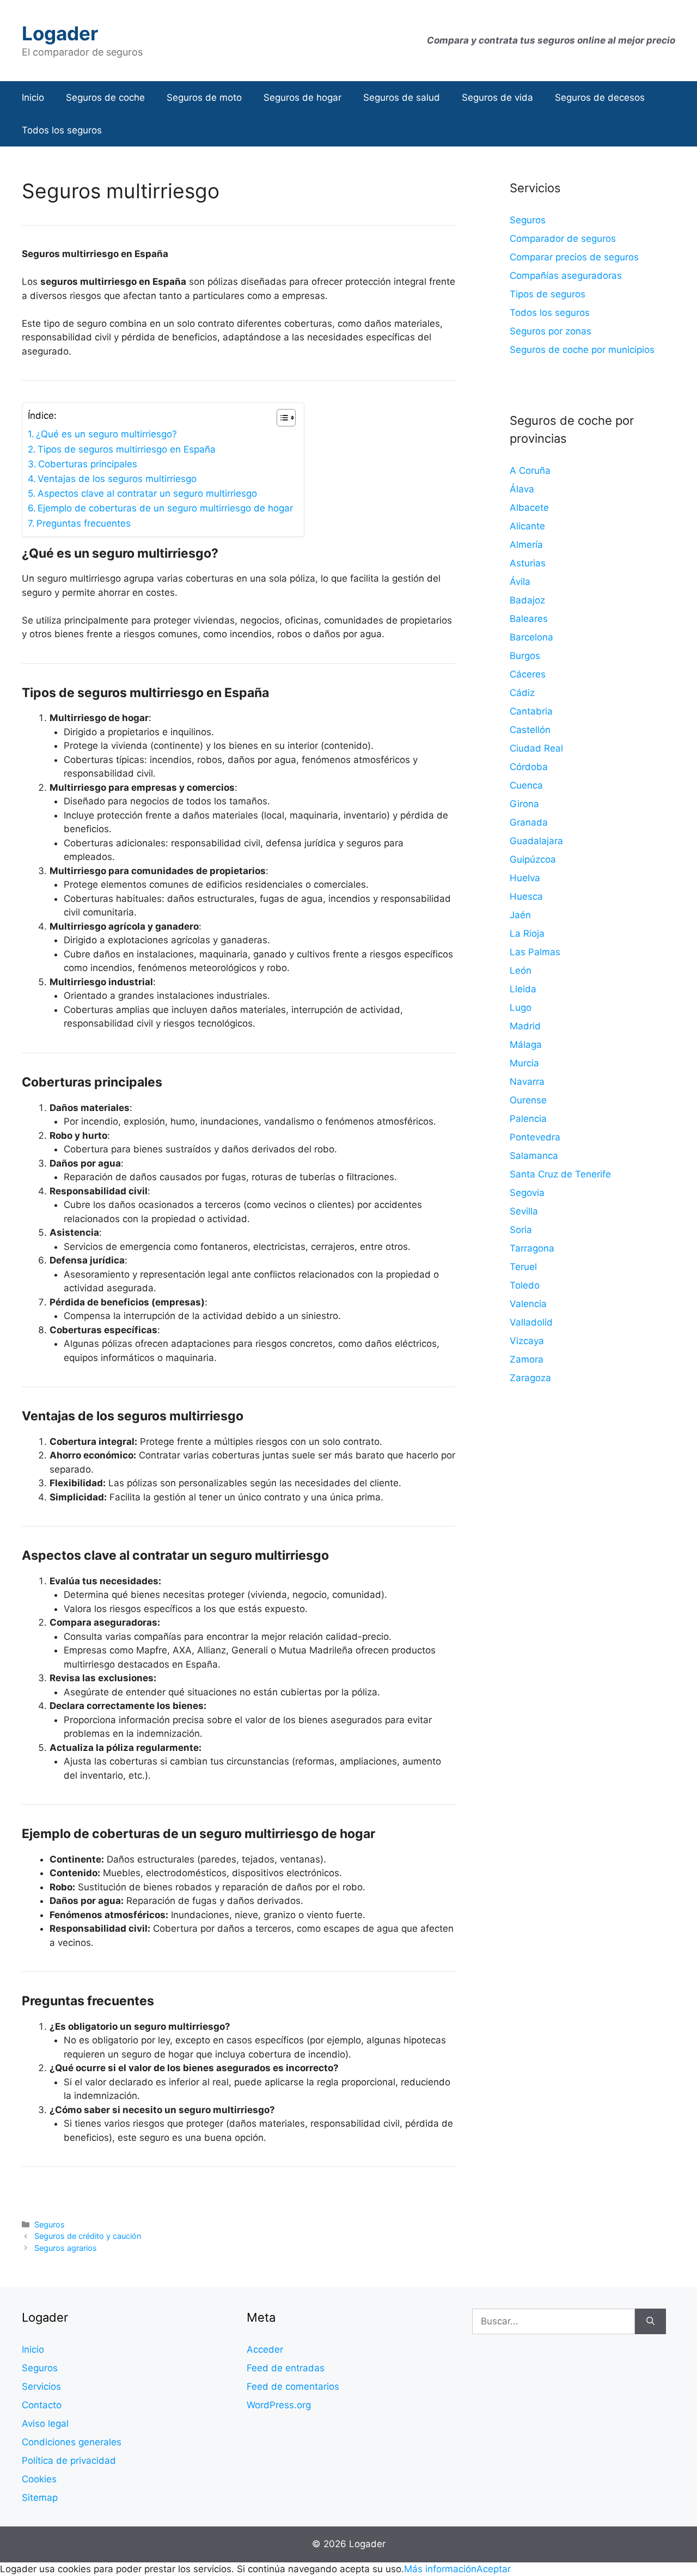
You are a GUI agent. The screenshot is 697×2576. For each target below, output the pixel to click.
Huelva (525, 878)
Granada (529, 822)
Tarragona (532, 1248)
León (521, 970)
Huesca (526, 896)
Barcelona (531, 637)
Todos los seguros (62, 130)
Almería (526, 545)
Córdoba (529, 767)
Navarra (527, 1082)
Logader (60, 33)
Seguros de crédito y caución (88, 2236)
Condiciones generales (72, 2442)
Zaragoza (530, 1378)
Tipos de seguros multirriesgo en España (127, 449)
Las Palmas (535, 952)
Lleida (523, 989)
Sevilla (524, 1211)
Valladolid (531, 1322)
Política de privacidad (69, 2461)
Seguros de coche (105, 97)
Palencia (528, 1119)
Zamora (527, 1359)
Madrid (525, 1026)
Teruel (523, 1267)
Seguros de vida (497, 97)
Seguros (50, 2224)
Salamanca (534, 1156)
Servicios (41, 2386)
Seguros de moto (204, 97)
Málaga (526, 1045)
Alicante (527, 526)
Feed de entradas (286, 2368)
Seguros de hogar (302, 97)
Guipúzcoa (533, 859)
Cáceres (528, 674)
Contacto (42, 2405)
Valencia (528, 1304)
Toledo (525, 1285)
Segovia (527, 1193)
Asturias (528, 563)
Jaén (520, 915)
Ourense (528, 1100)
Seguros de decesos (600, 97)
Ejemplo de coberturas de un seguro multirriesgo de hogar (165, 508)
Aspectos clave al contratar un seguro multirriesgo (147, 493)
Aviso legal (45, 2424)
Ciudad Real (536, 748)
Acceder (265, 2349)
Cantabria (531, 711)
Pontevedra (535, 1137)
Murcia (524, 1063)
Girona (524, 804)
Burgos (525, 656)
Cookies (39, 2479)
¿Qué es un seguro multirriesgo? (106, 434)
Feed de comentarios (293, 2386)
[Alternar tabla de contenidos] (281, 418)
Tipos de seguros (548, 294)
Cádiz (522, 693)
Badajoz (527, 600)
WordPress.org (279, 2405)
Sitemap (40, 2498)
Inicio (33, 97)
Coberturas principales (88, 464)
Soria (521, 1230)
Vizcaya (527, 1341)
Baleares (529, 619)
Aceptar (494, 2569)
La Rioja (527, 933)
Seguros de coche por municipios (582, 350)
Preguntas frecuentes (84, 523)
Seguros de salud (402, 97)
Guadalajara (536, 841)
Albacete (529, 508)
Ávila (520, 582)
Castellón (530, 730)
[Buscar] (650, 2322)
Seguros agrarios (66, 2248)
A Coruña (530, 471)
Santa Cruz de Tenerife (560, 1174)
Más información (440, 2569)
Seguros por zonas (551, 331)
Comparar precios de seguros (574, 257)
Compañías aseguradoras (566, 276)
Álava (522, 489)
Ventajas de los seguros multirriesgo (117, 479)
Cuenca (526, 785)
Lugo (521, 1008)
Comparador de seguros (563, 239)
